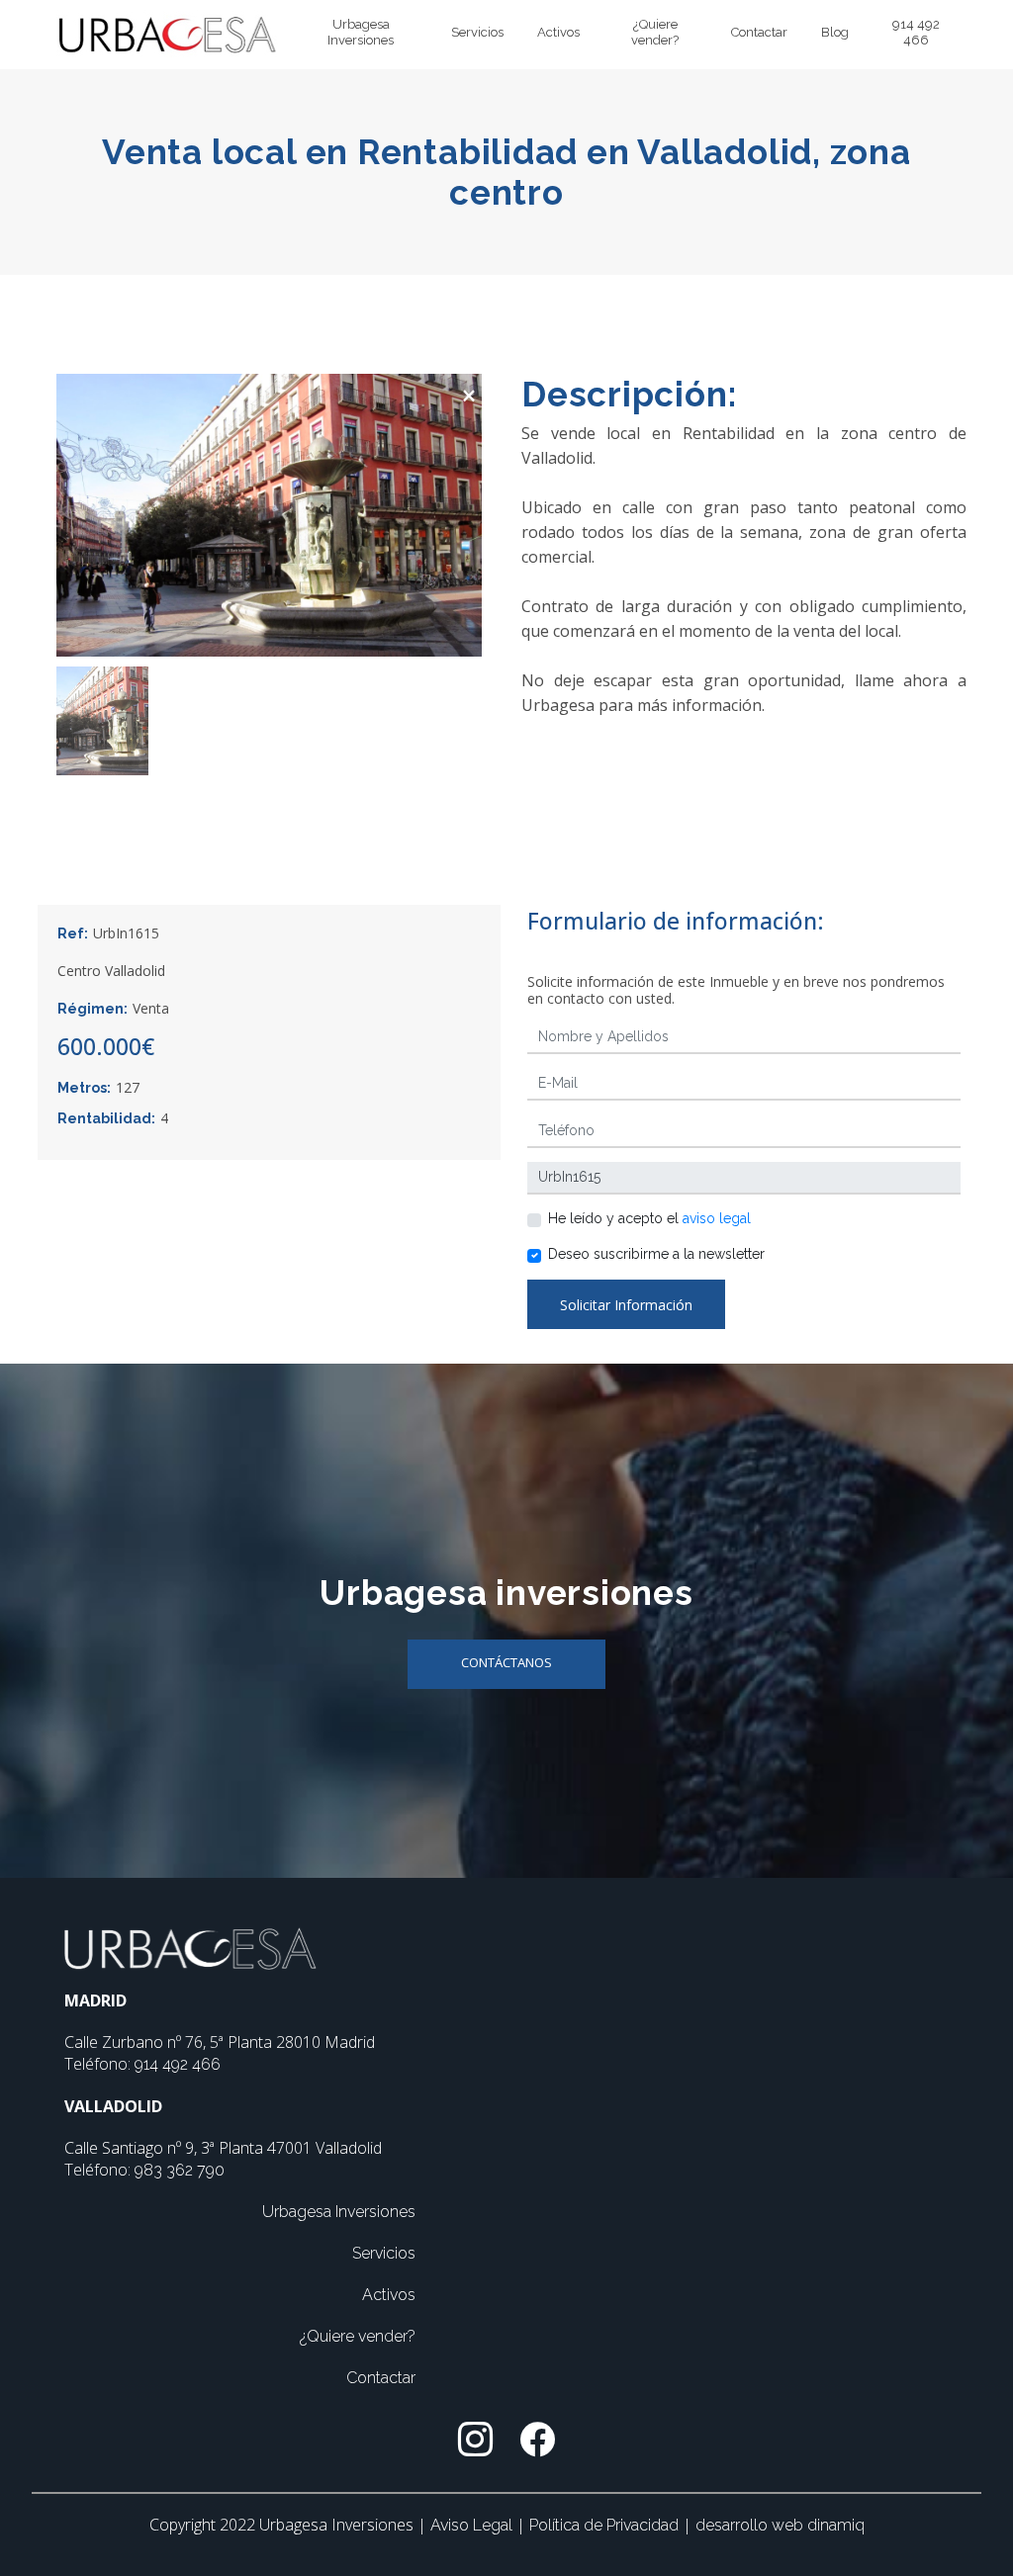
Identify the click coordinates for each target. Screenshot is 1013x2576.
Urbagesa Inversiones (361, 32)
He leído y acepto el (649, 1218)
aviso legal (717, 1218)
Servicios (477, 32)
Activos (558, 32)
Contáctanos (506, 1662)
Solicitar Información (626, 1305)
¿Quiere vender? (655, 32)
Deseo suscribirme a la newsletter (656, 1254)
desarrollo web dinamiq (780, 2525)
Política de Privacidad (606, 2525)
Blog (835, 32)
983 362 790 (180, 2170)
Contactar (759, 32)
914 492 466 (916, 32)
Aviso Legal (473, 2525)
